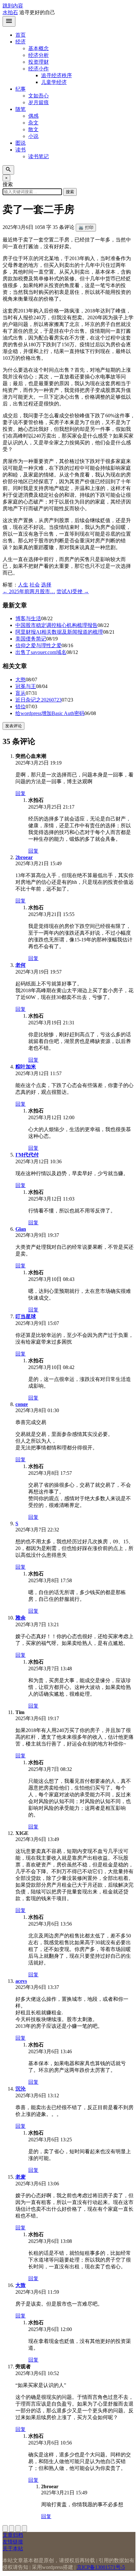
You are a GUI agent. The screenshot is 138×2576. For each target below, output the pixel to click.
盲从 (21, 693)
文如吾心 (39, 96)
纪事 (21, 89)
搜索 (70, 192)
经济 (21, 42)
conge (22, 1404)
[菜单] (9, 21)
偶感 (33, 116)
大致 (21, 2285)
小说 (33, 136)
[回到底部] (12, 2529)
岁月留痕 (39, 102)
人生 (23, 585)
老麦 (21, 2177)
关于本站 (13, 2549)
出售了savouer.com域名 (41, 652)
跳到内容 (13, 6)
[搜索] (8, 170)
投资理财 (39, 62)
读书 (21, 150)
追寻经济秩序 (56, 75)
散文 (33, 129)
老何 (21, 965)
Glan (21, 1229)
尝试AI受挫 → (73, 591)
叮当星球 (26, 1316)
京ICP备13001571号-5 (101, 2567)
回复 (21, 793)
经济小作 (39, 69)
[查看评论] (18, 2529)
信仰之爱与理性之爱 (39, 645)
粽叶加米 (26, 1067)
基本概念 (39, 48)
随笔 (21, 109)
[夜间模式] (24, 2529)
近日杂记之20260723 (39, 700)
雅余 (21, 1618)
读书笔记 (39, 156)
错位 (21, 707)
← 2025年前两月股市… (29, 591)
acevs (21, 1981)
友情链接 (13, 2542)
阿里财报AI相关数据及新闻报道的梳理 (59, 632)
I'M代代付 (27, 1155)
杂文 (33, 123)
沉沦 (21, 2089)
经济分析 (39, 55)
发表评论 (13, 726)
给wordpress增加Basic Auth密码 (50, 713)
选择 (46, 585)
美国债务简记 (31, 639)
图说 (21, 143)
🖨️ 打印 (86, 227)
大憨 (21, 680)
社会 (35, 585)
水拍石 (10, 12)
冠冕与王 (26, 686)
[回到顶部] (5, 2529)
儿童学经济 (54, 82)
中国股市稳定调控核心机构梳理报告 (56, 625)
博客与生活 (28, 618)
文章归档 (13, 2535)
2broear (24, 857)
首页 (21, 35)
